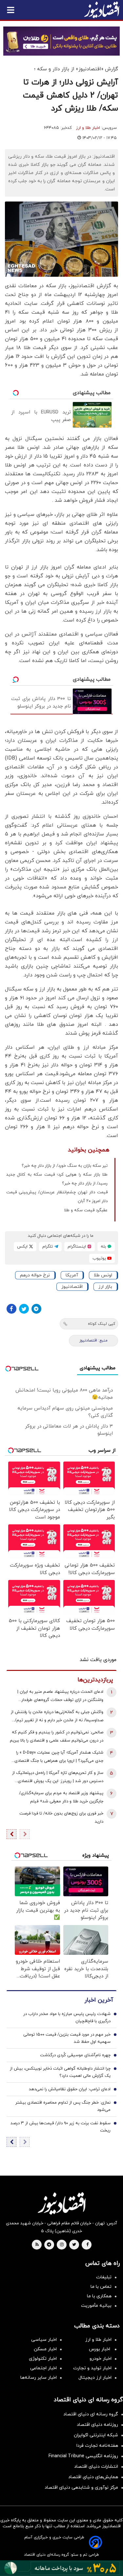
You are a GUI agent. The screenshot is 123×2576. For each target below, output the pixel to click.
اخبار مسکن (45, 2349)
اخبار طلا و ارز (88, 128)
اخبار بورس (100, 2349)
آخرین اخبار (99, 2000)
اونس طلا (103, 1275)
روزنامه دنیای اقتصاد (97, 2425)
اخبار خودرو (101, 2359)
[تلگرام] (36, 1309)
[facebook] (87, 2245)
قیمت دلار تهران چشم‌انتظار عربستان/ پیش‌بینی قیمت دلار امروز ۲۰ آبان (57, 1197)
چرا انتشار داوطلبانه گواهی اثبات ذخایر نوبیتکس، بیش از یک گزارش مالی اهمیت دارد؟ (60, 2072)
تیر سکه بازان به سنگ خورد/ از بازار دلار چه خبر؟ (65, 1166)
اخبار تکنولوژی (43, 2359)
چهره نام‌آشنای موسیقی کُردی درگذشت (75, 2055)
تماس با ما (101, 2287)
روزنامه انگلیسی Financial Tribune (83, 2456)
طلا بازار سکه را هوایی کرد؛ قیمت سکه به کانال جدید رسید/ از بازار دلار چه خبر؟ (57, 1179)
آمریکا (72, 1275)
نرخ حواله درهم (35, 1275)
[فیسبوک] (11, 1309)
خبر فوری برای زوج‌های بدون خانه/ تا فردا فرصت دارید (61, 1818)
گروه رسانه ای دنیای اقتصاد (91, 2414)
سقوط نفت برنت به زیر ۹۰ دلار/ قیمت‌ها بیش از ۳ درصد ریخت (61, 2127)
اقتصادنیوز (72, 1287)
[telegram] (49, 2245)
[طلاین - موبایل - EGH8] (61, 41)
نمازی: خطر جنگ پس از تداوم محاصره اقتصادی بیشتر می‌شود (63, 2106)
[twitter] (74, 2245)
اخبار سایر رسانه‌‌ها (39, 2378)
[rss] (37, 2245)
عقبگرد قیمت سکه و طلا (86, 1210)
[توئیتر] (24, 1309)
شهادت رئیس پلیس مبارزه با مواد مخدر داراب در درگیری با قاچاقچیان (67, 2018)
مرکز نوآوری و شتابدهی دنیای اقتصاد (81, 2488)
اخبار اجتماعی (43, 2368)
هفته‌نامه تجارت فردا (97, 2446)
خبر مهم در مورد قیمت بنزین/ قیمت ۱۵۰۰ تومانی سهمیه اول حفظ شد (67, 2038)
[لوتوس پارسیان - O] (61, 2568)
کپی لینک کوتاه (102, 1324)
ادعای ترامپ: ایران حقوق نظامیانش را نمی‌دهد (70, 2089)
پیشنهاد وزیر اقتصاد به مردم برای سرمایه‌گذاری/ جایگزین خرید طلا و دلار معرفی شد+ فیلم (61, 1797)
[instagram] (62, 2245)
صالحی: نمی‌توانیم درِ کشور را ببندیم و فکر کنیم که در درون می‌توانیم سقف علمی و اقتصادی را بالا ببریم (57, 1736)
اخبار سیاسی (44, 2340)
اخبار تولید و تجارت (92, 2368)
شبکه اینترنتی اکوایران (96, 2435)
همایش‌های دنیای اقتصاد (93, 2477)
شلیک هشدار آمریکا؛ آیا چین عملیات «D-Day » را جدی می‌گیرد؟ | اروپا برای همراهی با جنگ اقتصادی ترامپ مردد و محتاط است (59, 1757)
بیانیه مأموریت (96, 2306)
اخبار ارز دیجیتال (95, 2378)
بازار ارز (105, 1287)
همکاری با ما (99, 2296)
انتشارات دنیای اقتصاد (96, 2467)
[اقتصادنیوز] (61, 2203)
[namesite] (102, 10)
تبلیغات (104, 2277)
